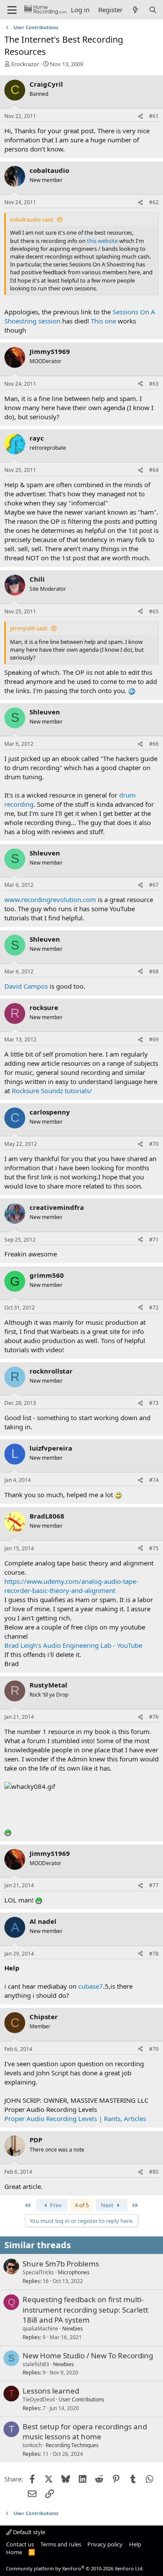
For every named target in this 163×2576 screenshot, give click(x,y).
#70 (154, 1144)
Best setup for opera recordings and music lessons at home (85, 2432)
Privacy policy (105, 2544)
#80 (154, 2172)
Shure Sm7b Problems (61, 2264)
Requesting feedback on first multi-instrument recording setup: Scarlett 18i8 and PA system (85, 2310)
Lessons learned (51, 2391)
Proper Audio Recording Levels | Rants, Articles (75, 2118)
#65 (154, 611)
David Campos (26, 986)
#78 (154, 1954)
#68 (154, 971)
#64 (154, 470)
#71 (154, 1240)
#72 (154, 1308)
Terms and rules (61, 2544)
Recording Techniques (72, 2445)
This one (103, 321)
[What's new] (135, 10)
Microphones (74, 2272)
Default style (28, 2532)
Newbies (73, 2329)
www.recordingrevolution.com (50, 899)
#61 (154, 116)
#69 (154, 1039)
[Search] (153, 10)
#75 (154, 1548)
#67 (154, 885)
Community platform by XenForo (75, 2568)
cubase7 (91, 1986)
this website (102, 241)
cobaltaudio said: (32, 219)
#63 (154, 384)
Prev (55, 2205)
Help (135, 2544)
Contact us (20, 2544)
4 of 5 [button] (82, 2205)
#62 (154, 202)
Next (108, 2205)
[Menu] (12, 10)
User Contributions (81, 2399)
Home (14, 2552)
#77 (154, 1885)
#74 (154, 1480)
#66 (154, 744)
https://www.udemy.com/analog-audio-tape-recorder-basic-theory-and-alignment (71, 1586)
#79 (154, 2049)
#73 (154, 1403)
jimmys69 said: (29, 628)
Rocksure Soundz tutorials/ (52, 1091)
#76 (154, 1717)
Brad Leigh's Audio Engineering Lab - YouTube (73, 1645)
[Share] (140, 116)
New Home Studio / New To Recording (88, 2355)
